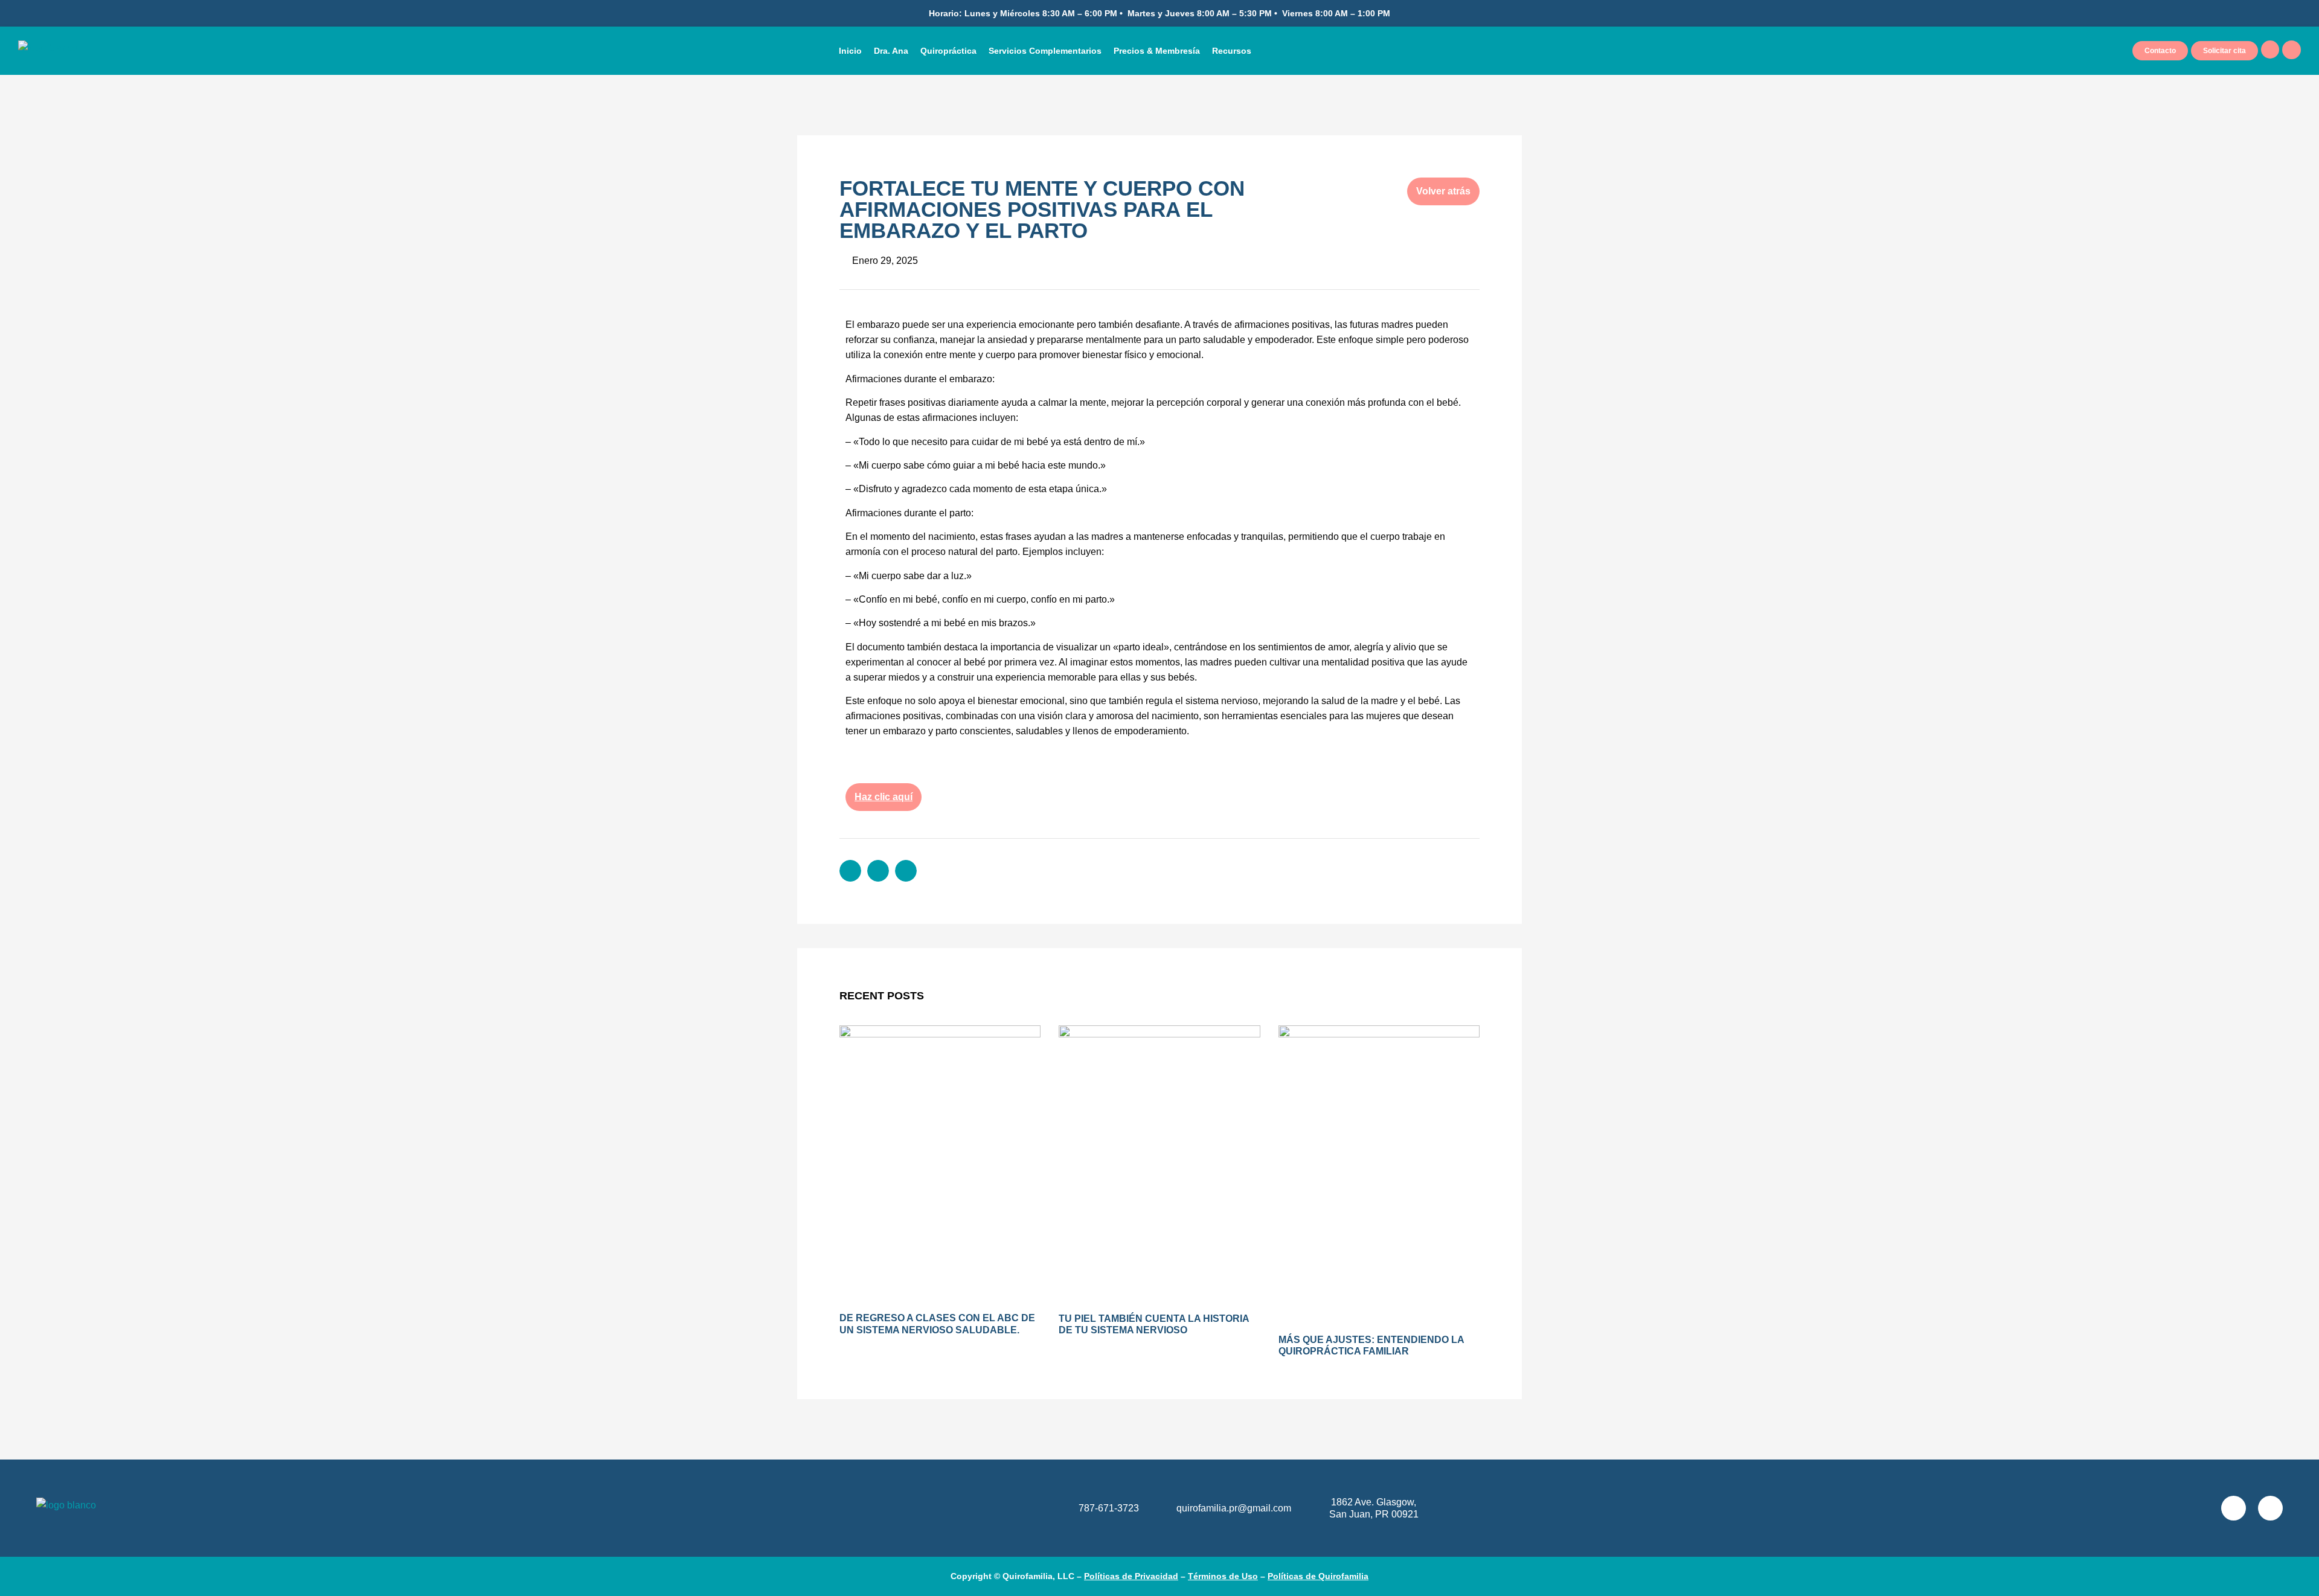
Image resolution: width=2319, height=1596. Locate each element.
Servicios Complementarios (1045, 51)
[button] (850, 871)
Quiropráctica (948, 51)
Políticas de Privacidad (1131, 1576)
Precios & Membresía (1157, 51)
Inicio (850, 51)
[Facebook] (2270, 1508)
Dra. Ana (891, 51)
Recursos (1232, 51)
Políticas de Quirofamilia (1318, 1576)
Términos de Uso (1223, 1576)
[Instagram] (2234, 1508)
